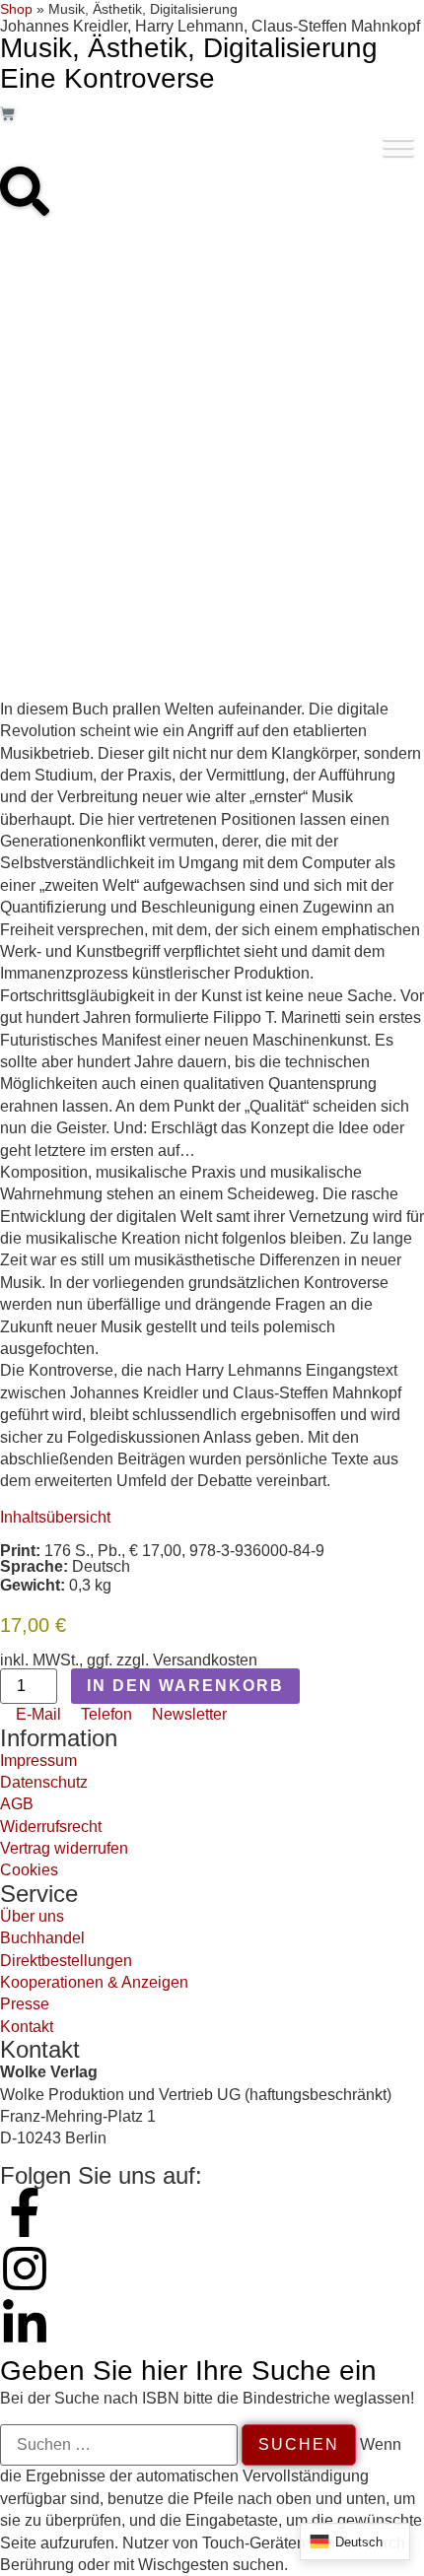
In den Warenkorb (185, 1686)
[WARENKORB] (7, 114)
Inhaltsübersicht (55, 1517)
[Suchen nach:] (119, 2445)
